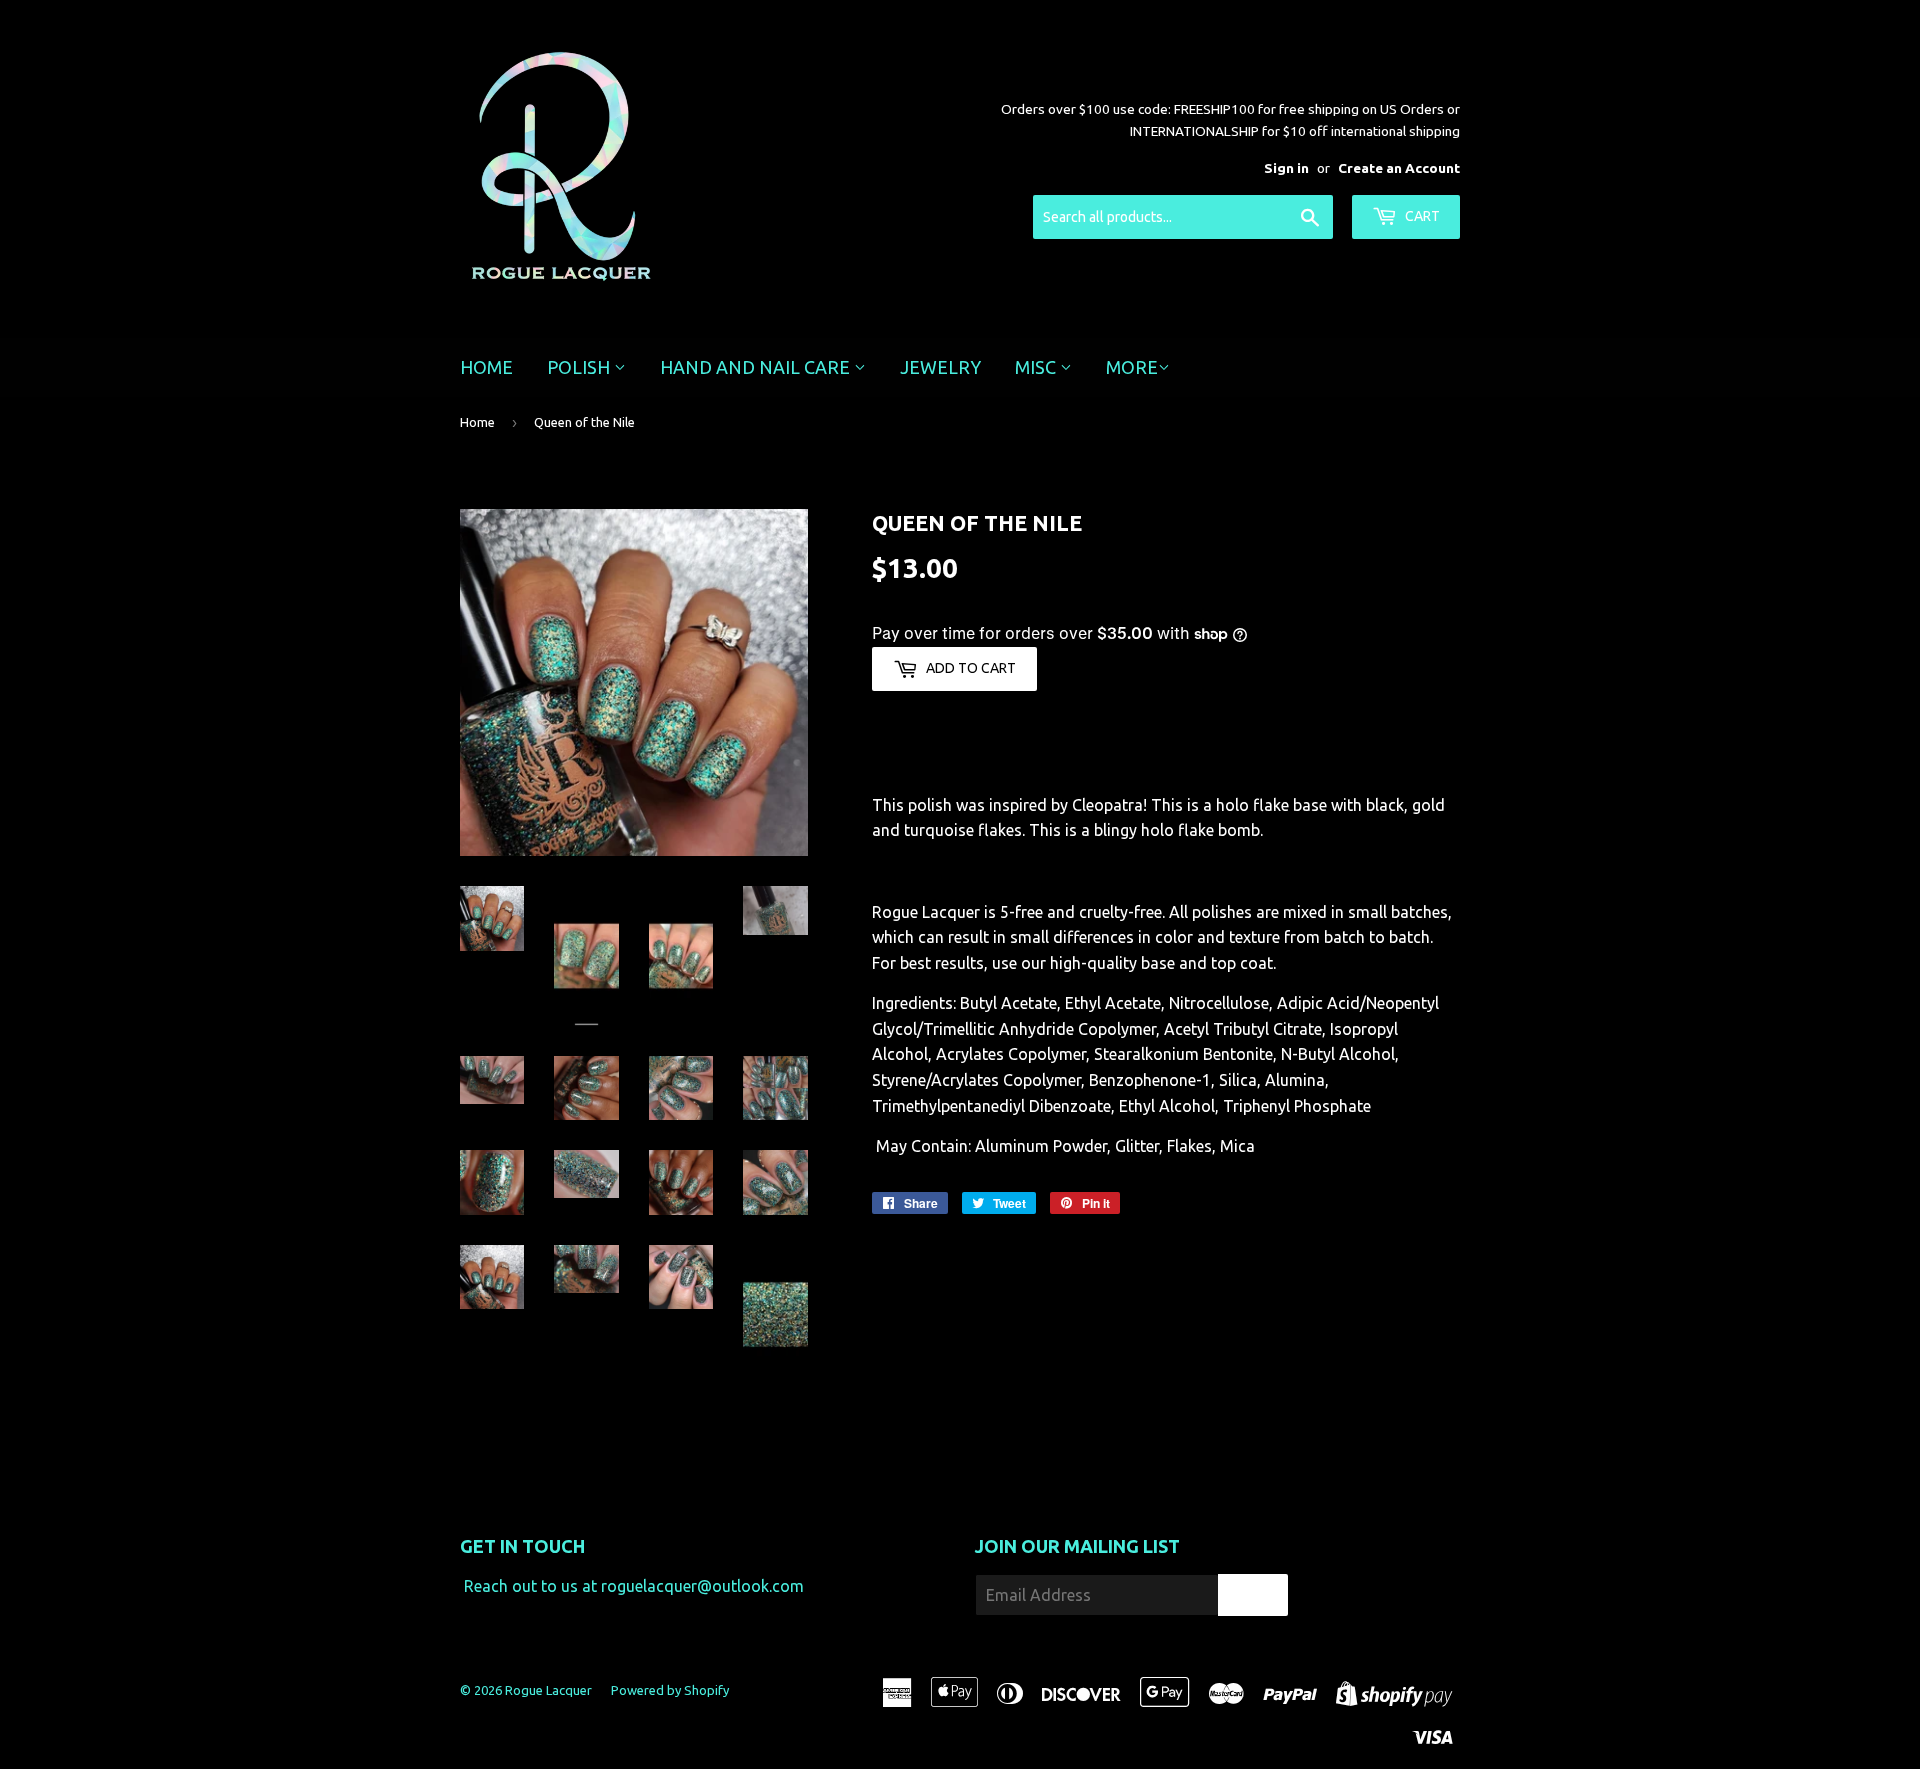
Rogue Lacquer (548, 1690)
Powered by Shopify (670, 1690)
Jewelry (940, 367)
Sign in (1286, 168)
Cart (1421, 216)
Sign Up (1253, 1595)
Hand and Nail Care (757, 367)
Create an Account (1399, 168)
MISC (1037, 367)
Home (486, 367)
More (1132, 367)
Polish (580, 367)
